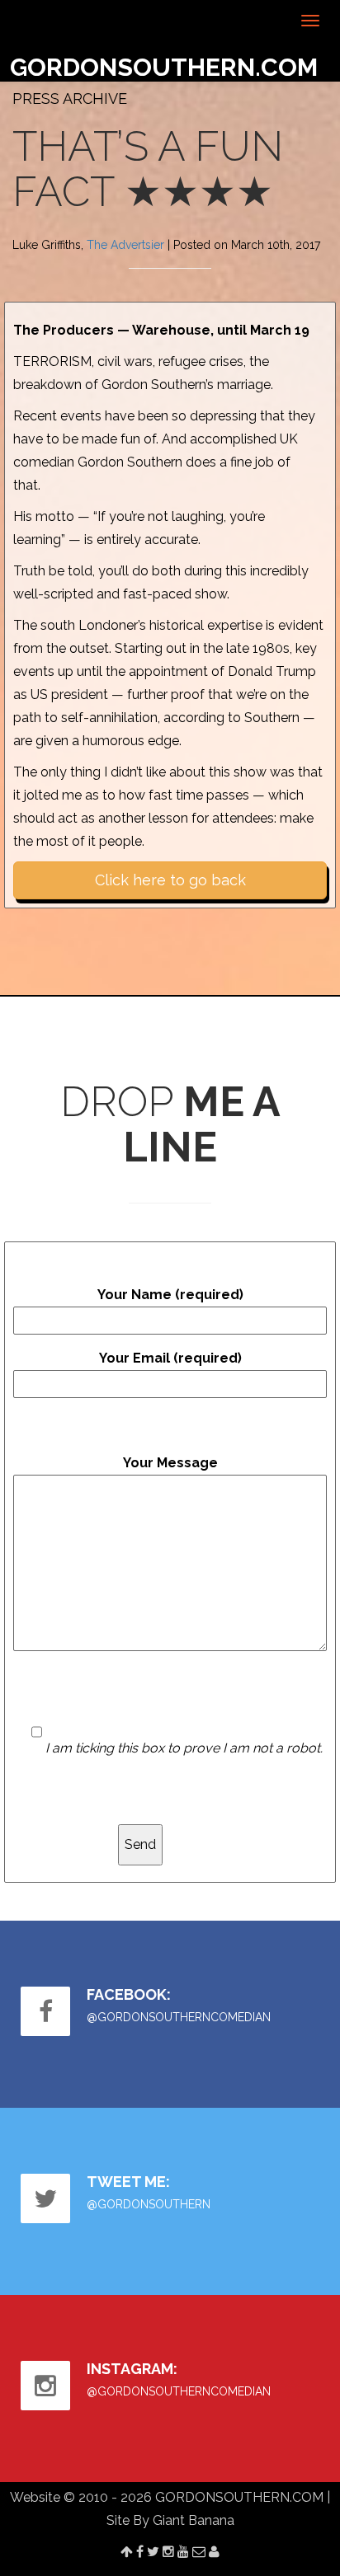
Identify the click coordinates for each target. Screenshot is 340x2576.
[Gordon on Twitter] (153, 2552)
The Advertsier (125, 245)
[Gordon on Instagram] (168, 2552)
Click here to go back (170, 880)
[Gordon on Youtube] (183, 2552)
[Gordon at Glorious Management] (214, 2552)
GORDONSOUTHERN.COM (164, 67)
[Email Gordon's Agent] (199, 2552)
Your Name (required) (170, 1295)
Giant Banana (194, 2520)
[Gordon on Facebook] (140, 2552)
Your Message (170, 1463)
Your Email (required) (170, 1358)
